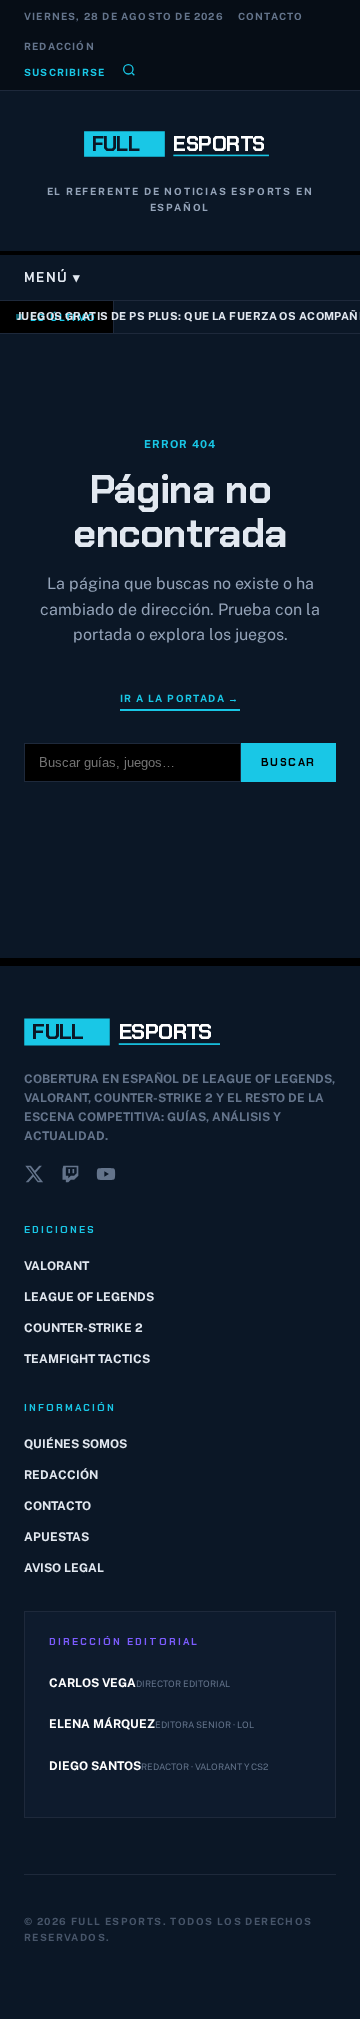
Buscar (288, 762)
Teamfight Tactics (87, 1359)
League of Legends (89, 1297)
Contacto (271, 16)
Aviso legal (64, 1568)
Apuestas (56, 1537)
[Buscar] (129, 72)
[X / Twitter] (34, 1178)
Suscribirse (64, 72)
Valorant (56, 1266)
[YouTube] (106, 1178)
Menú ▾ (53, 277)
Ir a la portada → (180, 698)
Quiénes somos (75, 1444)
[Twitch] (70, 1178)
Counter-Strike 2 (83, 1328)
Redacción (59, 46)
